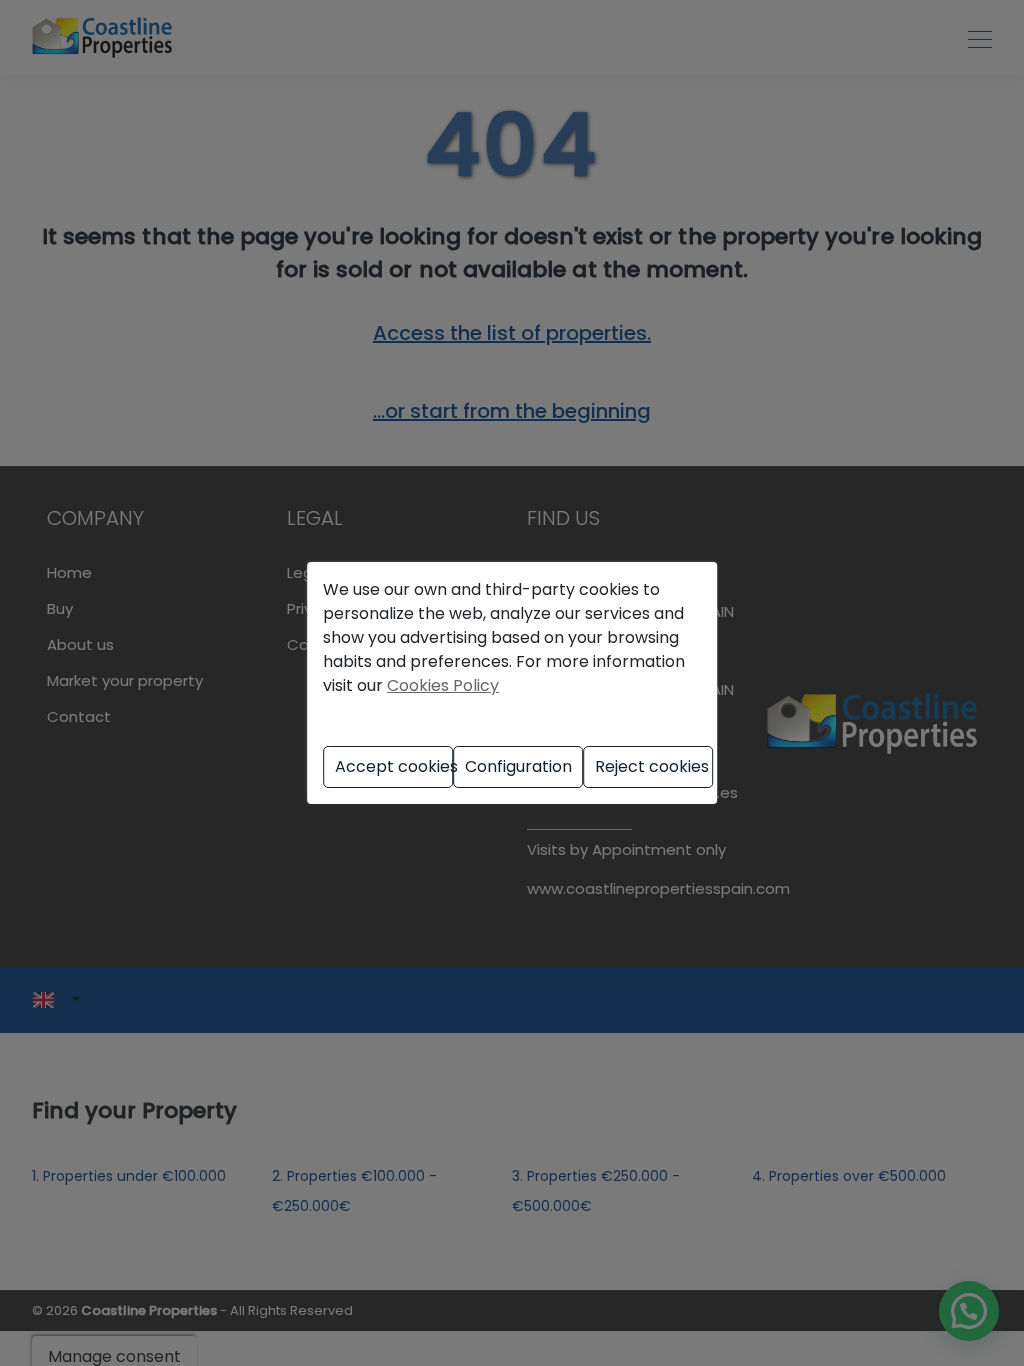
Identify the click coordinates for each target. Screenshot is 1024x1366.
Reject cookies (652, 766)
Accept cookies (394, 766)
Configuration (518, 766)
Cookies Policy (443, 685)
